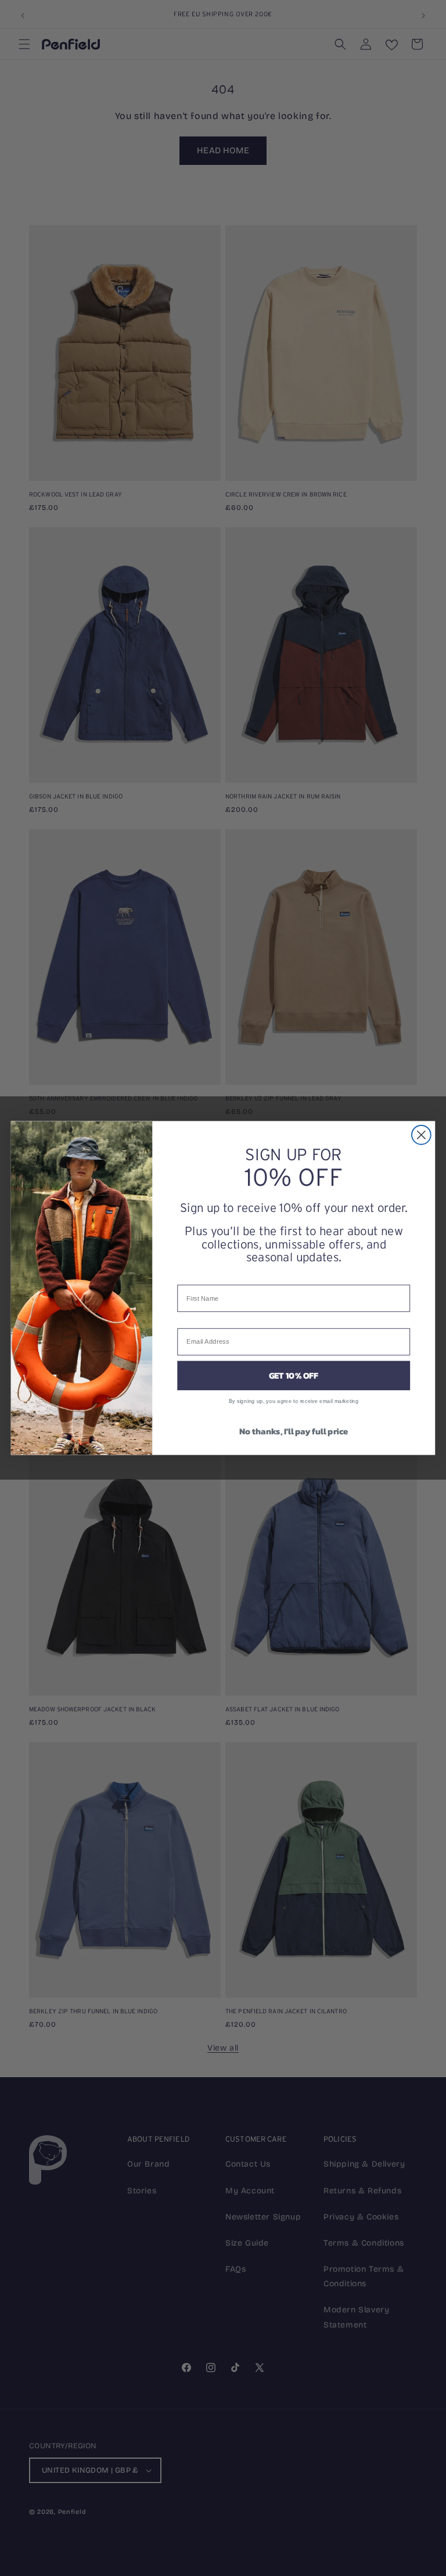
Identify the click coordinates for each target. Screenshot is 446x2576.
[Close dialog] (421, 1135)
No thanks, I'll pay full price (294, 1431)
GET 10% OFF (294, 1376)
